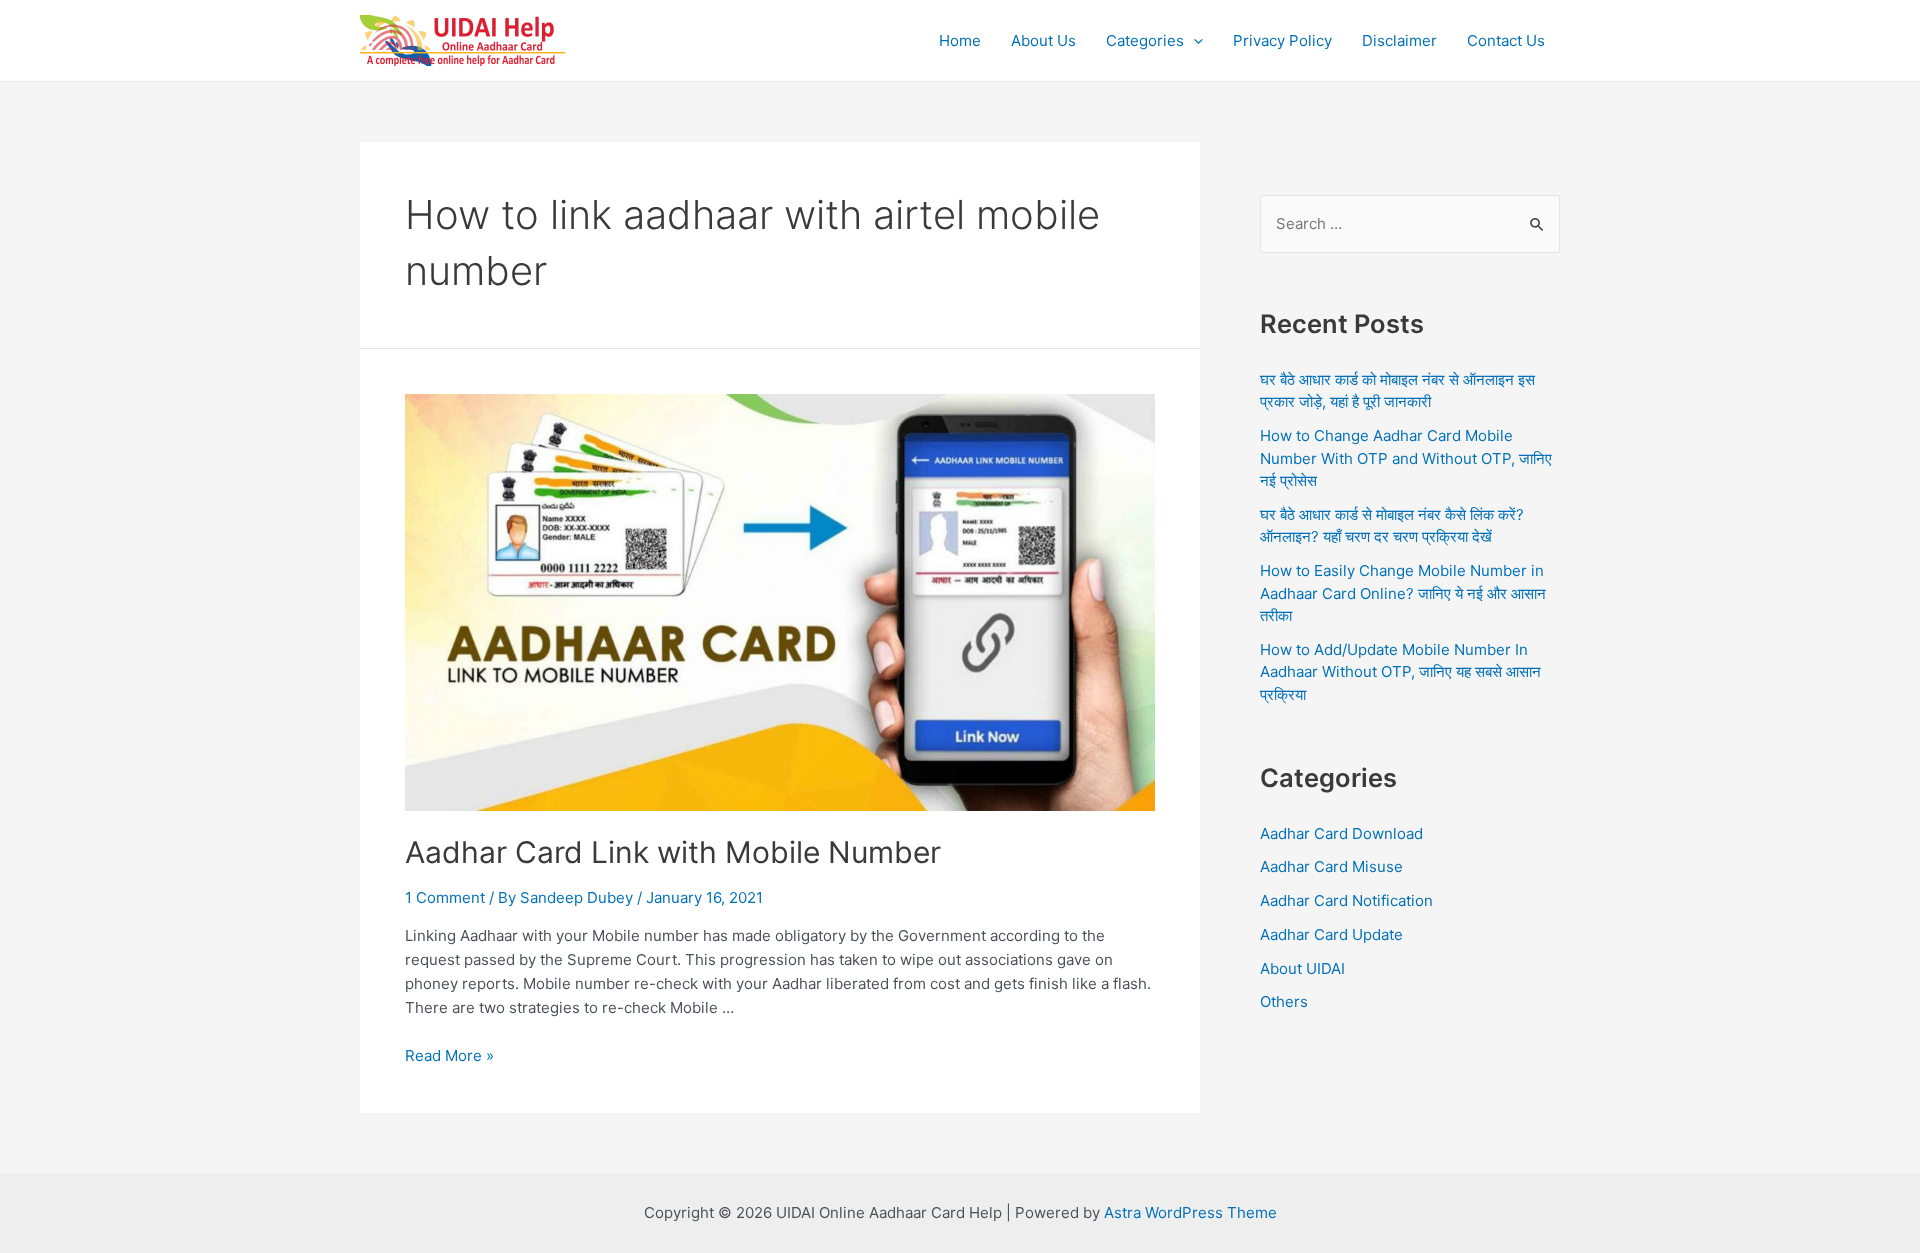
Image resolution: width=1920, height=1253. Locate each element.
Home (960, 40)
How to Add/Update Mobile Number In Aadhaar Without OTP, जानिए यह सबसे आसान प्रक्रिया (1400, 672)
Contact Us (1506, 40)
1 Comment (445, 897)
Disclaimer (1399, 40)
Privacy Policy (1282, 40)
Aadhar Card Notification (1346, 900)
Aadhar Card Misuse (1331, 866)
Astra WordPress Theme (1190, 1212)
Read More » (449, 1055)
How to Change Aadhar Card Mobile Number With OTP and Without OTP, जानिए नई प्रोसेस (1406, 458)
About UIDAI (1302, 968)
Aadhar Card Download (1341, 833)
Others (1284, 1001)
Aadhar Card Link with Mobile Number (673, 852)
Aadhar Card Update (1331, 934)
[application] (1193, 41)
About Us (1043, 40)
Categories (1145, 40)
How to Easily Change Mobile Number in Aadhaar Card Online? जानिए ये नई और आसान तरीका (1403, 593)
